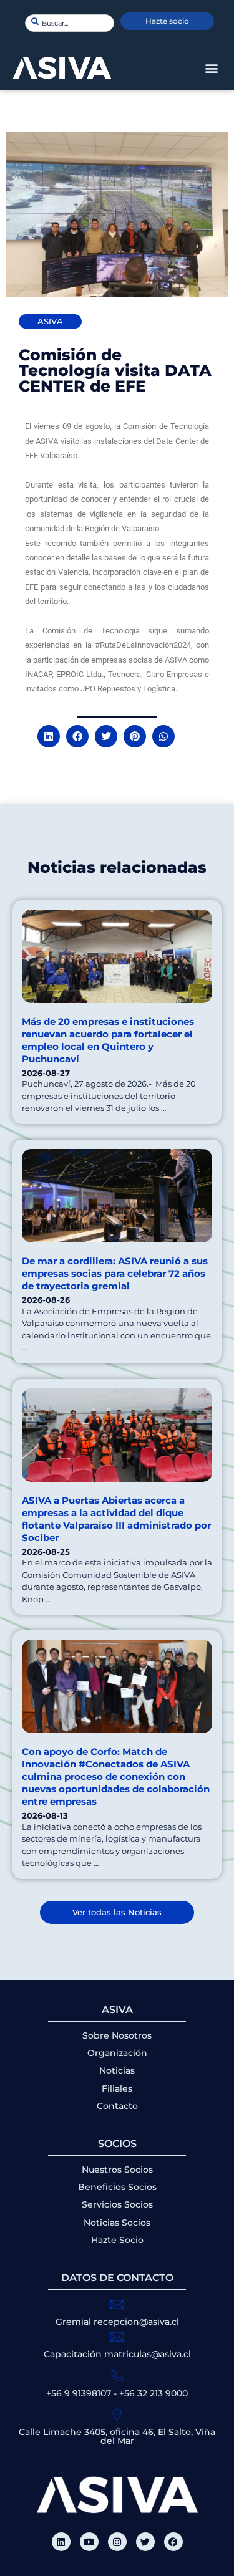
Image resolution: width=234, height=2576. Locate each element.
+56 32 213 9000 (154, 2393)
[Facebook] (173, 2542)
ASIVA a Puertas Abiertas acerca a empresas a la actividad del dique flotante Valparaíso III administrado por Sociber (116, 1519)
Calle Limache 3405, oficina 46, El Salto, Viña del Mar (117, 2436)
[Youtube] (89, 2542)
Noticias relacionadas (117, 867)
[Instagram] (117, 2542)
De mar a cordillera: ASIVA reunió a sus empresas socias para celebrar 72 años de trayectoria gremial (115, 1273)
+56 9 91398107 (79, 2393)
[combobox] (70, 23)
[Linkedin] (61, 2542)
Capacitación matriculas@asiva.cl (117, 2354)
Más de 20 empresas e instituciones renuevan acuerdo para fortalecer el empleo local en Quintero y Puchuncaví (108, 1040)
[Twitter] (145, 2542)
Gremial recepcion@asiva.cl (117, 2322)
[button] (211, 68)
